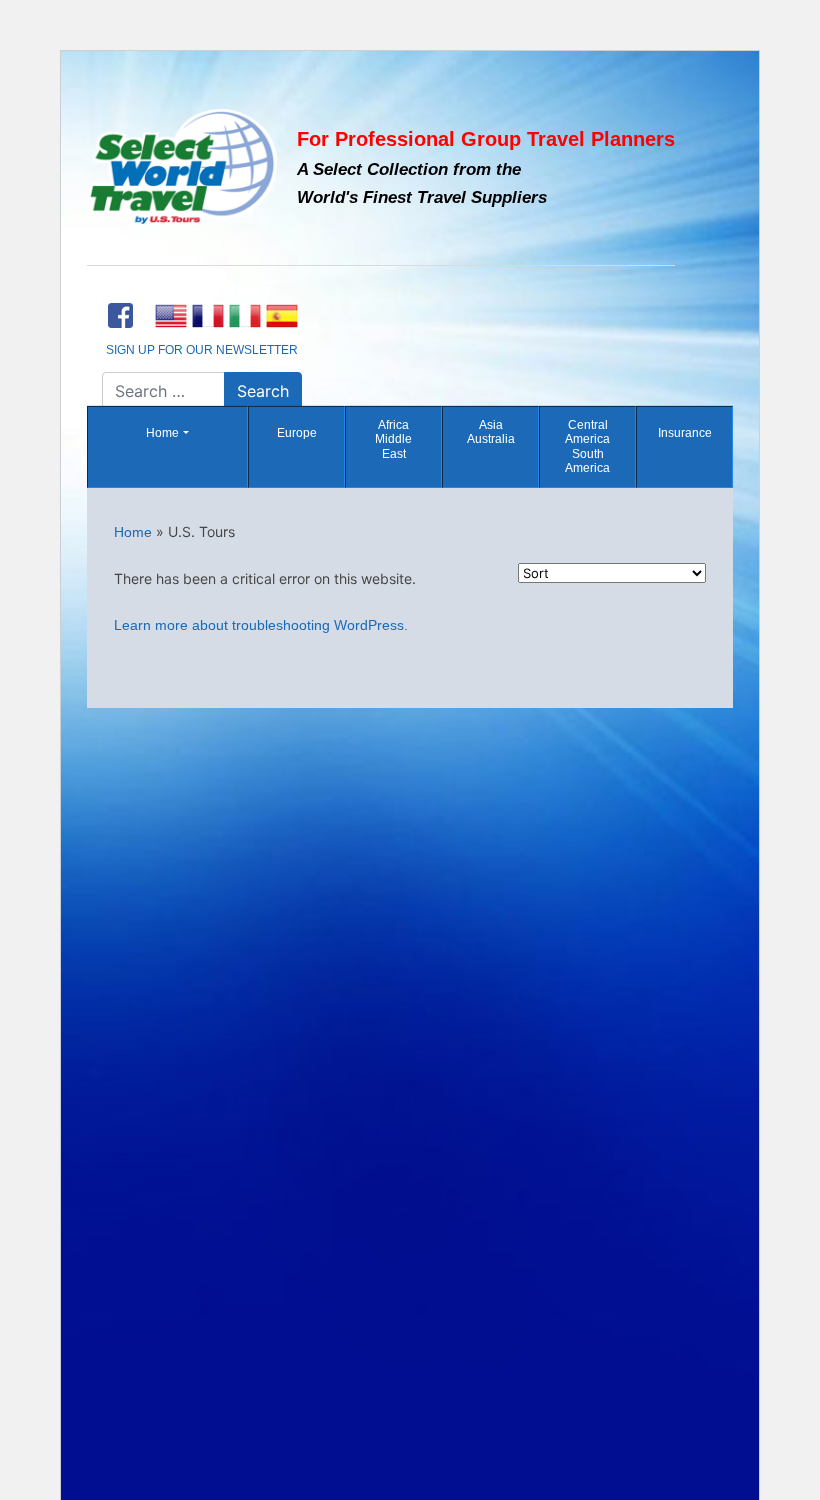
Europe (297, 433)
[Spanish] (281, 316)
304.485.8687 (202, 289)
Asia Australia (491, 432)
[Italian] (244, 316)
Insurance (685, 433)
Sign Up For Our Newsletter (202, 350)
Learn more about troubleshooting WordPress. (261, 625)
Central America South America (587, 446)
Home (162, 433)
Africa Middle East (393, 439)
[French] (207, 316)
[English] (170, 316)
